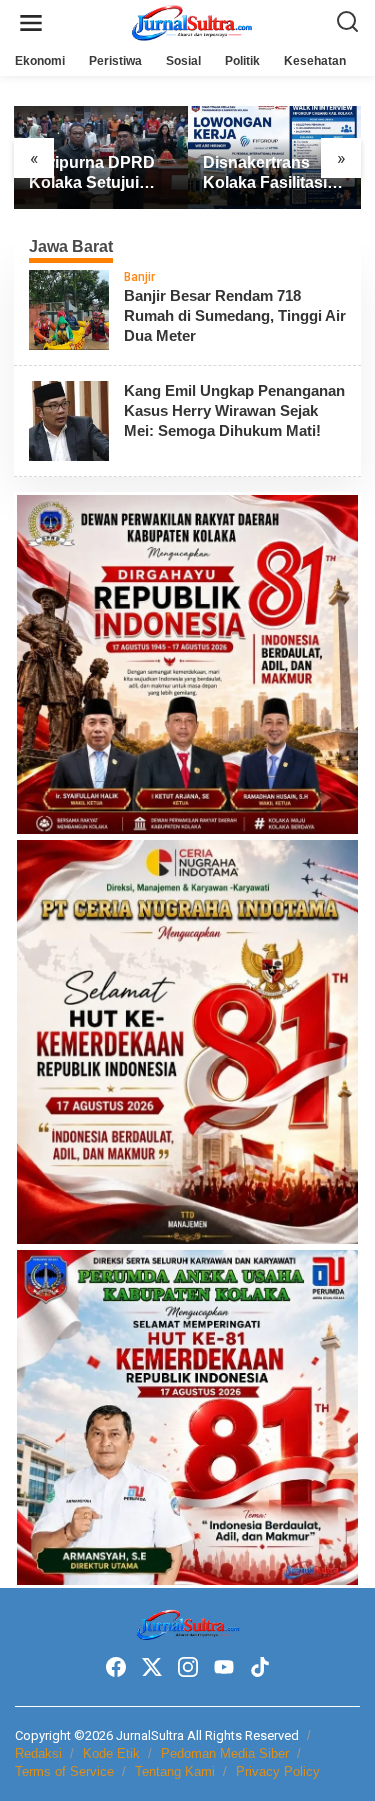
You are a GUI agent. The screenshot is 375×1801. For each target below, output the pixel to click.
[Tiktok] (260, 1667)
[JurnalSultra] (192, 22)
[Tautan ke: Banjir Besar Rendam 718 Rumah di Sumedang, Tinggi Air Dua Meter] (69, 309)
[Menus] (31, 23)
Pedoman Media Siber (225, 1753)
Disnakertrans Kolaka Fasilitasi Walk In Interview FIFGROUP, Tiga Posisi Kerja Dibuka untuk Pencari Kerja (266, 174)
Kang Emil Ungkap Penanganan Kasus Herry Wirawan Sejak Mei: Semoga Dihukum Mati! (234, 410)
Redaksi (38, 1753)
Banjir (139, 277)
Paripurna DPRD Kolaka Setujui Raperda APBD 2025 (92, 174)
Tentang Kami (175, 1771)
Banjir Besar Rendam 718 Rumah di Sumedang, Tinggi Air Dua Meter (235, 315)
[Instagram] (188, 1667)
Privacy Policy (278, 1771)
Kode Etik (111, 1753)
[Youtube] (224, 1667)
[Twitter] (152, 1667)
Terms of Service (64, 1771)
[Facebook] (116, 1667)
